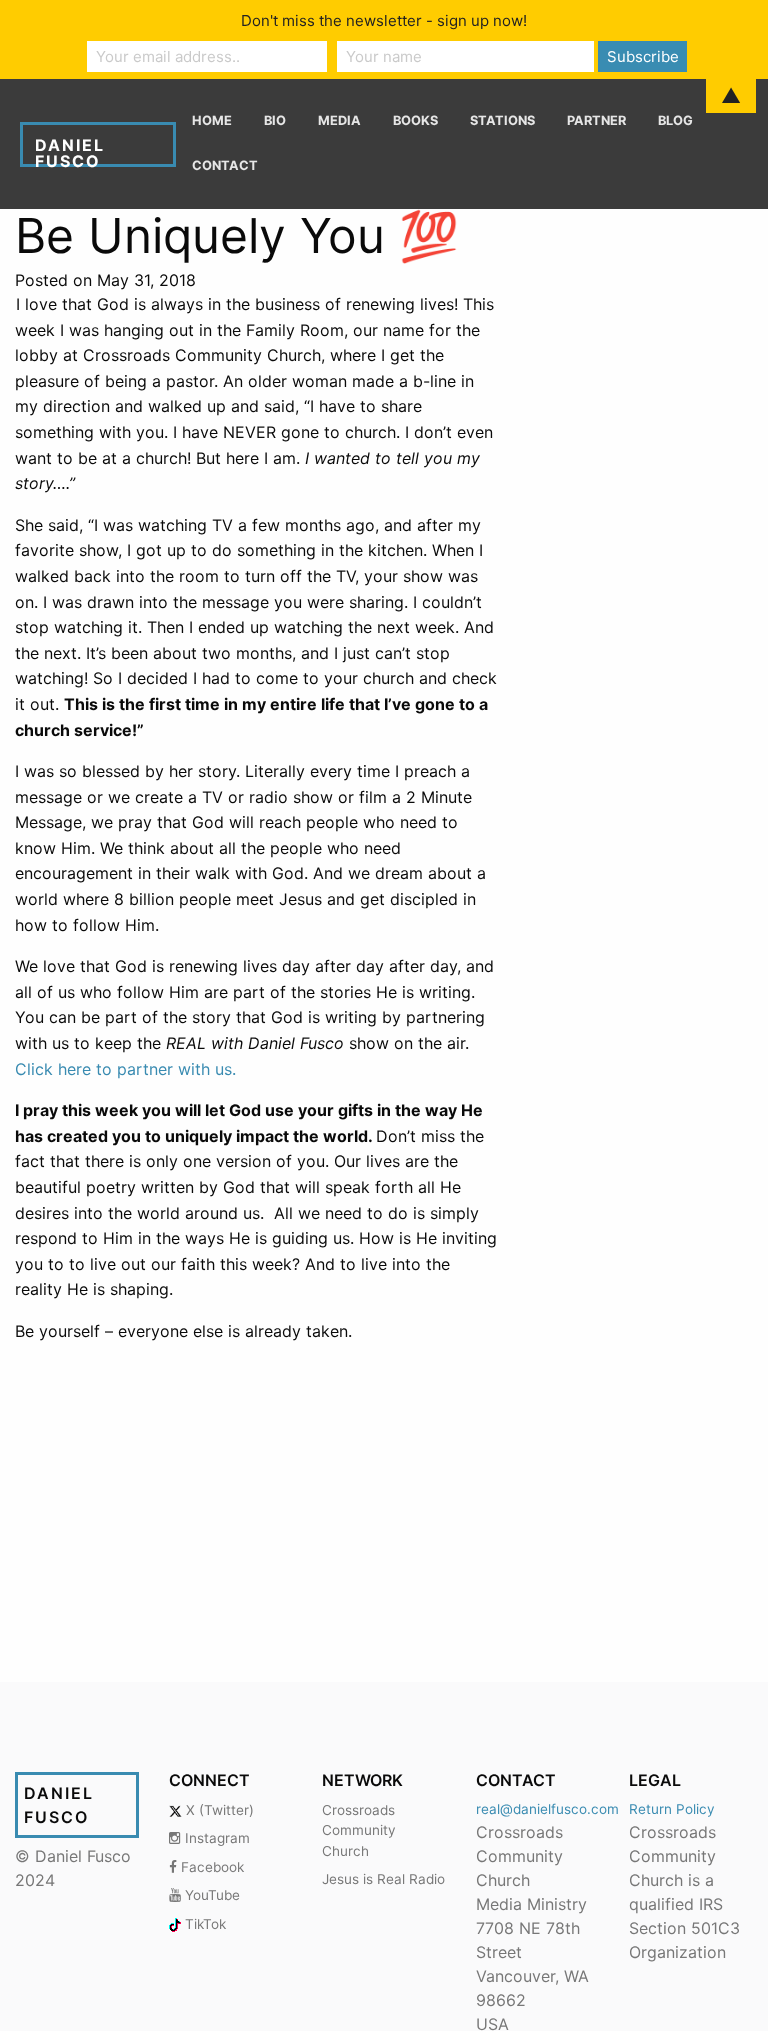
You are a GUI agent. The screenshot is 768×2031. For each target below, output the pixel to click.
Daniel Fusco (70, 151)
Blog (675, 120)
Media (339, 120)
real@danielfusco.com (547, 1809)
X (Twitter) (218, 1810)
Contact (225, 165)
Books (415, 120)
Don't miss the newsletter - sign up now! (384, 20)
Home (212, 120)
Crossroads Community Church (359, 1830)
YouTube (210, 1895)
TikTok (203, 1924)
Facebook (210, 1867)
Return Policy (672, 1809)
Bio (275, 120)
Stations (502, 120)
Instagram (215, 1838)
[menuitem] (212, 121)
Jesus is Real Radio (383, 1879)
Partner (596, 120)
